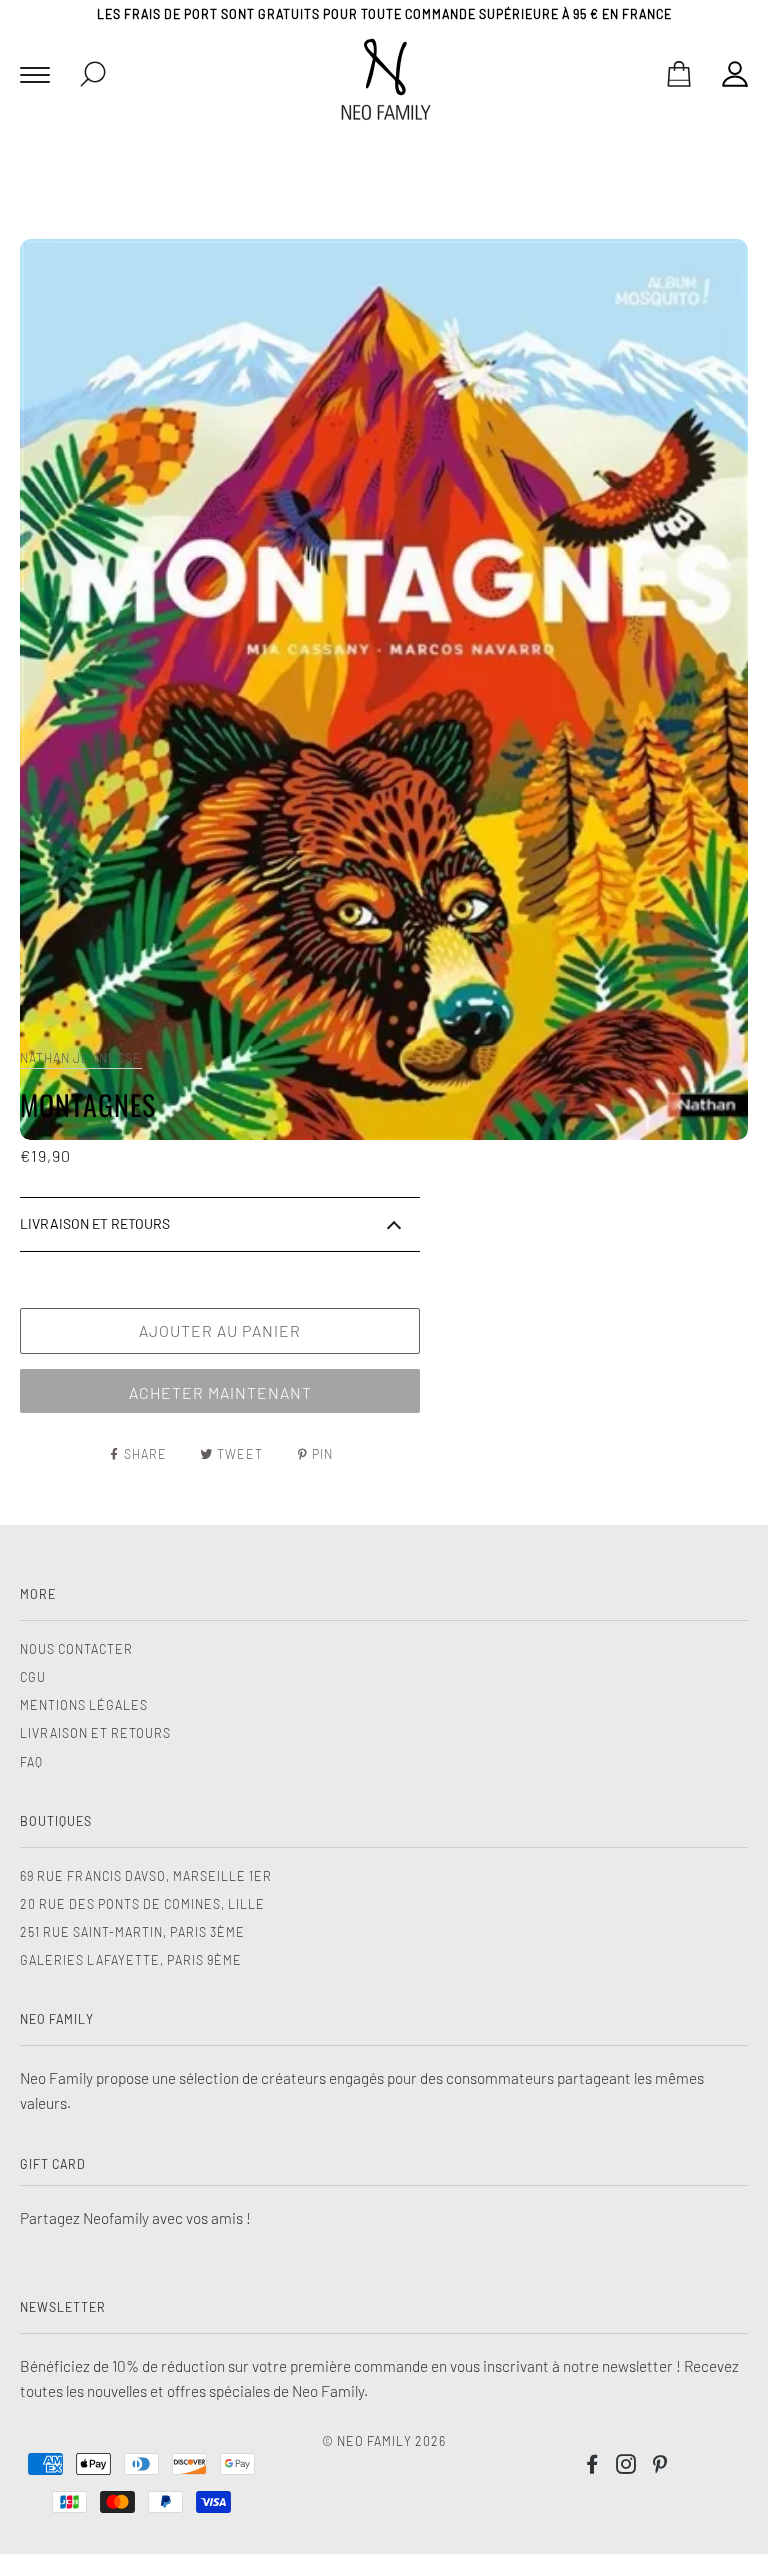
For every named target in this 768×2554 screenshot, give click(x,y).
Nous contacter (76, 1649)
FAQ (31, 1762)
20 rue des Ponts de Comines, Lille (142, 1904)
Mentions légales (84, 1705)
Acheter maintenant (220, 1392)
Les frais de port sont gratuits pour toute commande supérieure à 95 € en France (384, 14)
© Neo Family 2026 (384, 2441)
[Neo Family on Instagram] (626, 2467)
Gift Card (53, 2164)
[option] (384, 689)
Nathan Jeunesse (81, 1058)
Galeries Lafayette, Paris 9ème (131, 1960)
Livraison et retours (95, 1733)
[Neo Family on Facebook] (592, 2467)
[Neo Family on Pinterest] (660, 2467)
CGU (33, 1677)
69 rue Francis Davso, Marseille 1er (146, 1876)
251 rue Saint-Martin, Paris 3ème (132, 1932)
